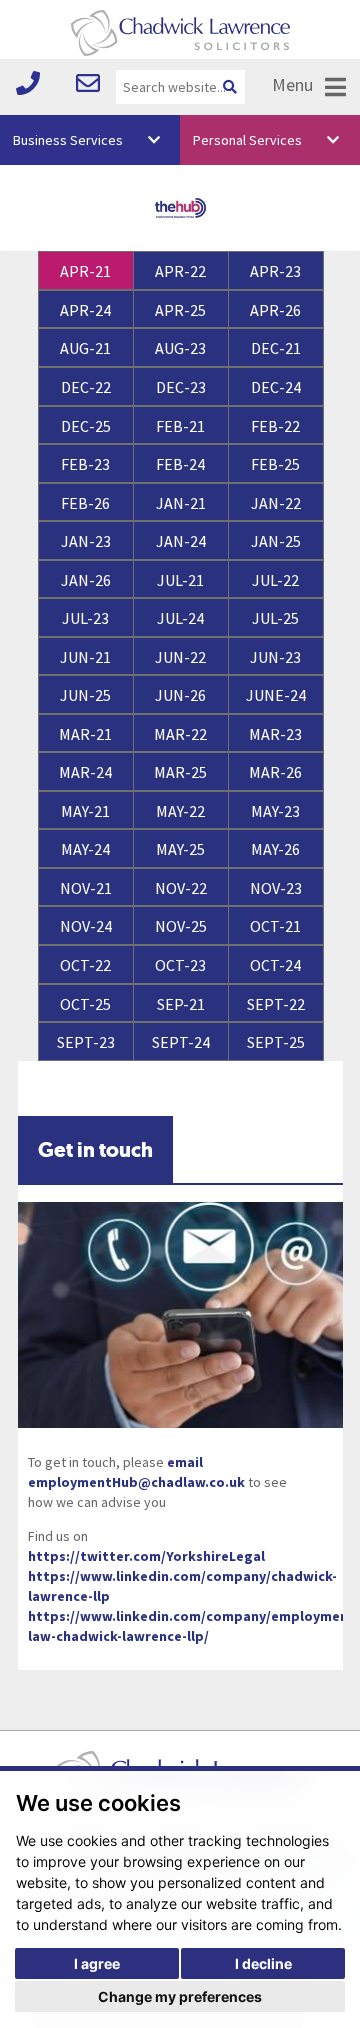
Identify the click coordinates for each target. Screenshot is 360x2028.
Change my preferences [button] (180, 1996)
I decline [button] (263, 1963)
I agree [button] (97, 1963)
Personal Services (247, 140)
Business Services (68, 140)
